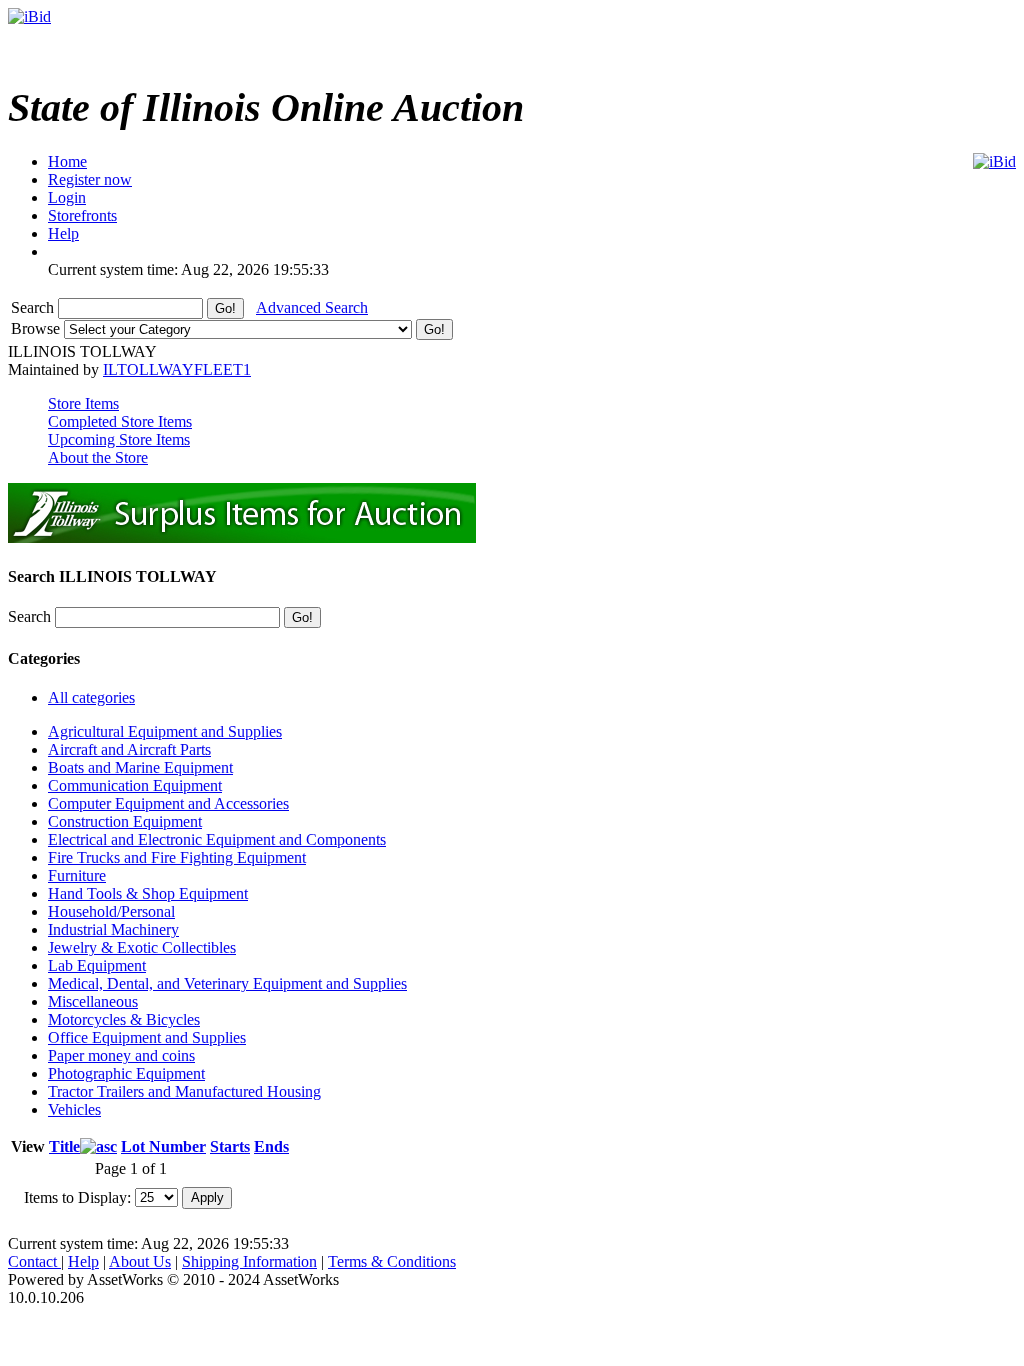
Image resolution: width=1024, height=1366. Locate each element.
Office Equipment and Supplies (147, 1037)
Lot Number (163, 1146)
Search (34, 307)
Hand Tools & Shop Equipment (148, 893)
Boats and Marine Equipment (140, 767)
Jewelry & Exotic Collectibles (142, 947)
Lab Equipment (97, 965)
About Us (140, 1261)
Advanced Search (312, 307)
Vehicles (74, 1109)
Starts (230, 1146)
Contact (34, 1261)
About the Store (98, 457)
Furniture (77, 875)
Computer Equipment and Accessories (168, 803)
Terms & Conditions (392, 1261)
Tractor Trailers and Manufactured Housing (184, 1091)
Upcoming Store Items (119, 439)
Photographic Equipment (126, 1073)
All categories (91, 697)
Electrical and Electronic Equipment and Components (217, 839)
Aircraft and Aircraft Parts (129, 749)
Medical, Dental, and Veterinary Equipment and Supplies (227, 983)
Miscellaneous (93, 1001)
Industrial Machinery (113, 929)
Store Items (83, 403)
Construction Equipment (125, 821)
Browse (37, 328)
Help (83, 1261)
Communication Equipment (135, 785)
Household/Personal (111, 911)
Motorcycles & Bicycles (124, 1019)
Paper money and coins (121, 1055)
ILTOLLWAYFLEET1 (177, 369)
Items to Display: (77, 1196)
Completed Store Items (120, 421)
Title (64, 1146)
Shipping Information (249, 1261)
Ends (271, 1146)
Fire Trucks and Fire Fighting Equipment (177, 857)
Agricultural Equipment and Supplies (165, 731)
